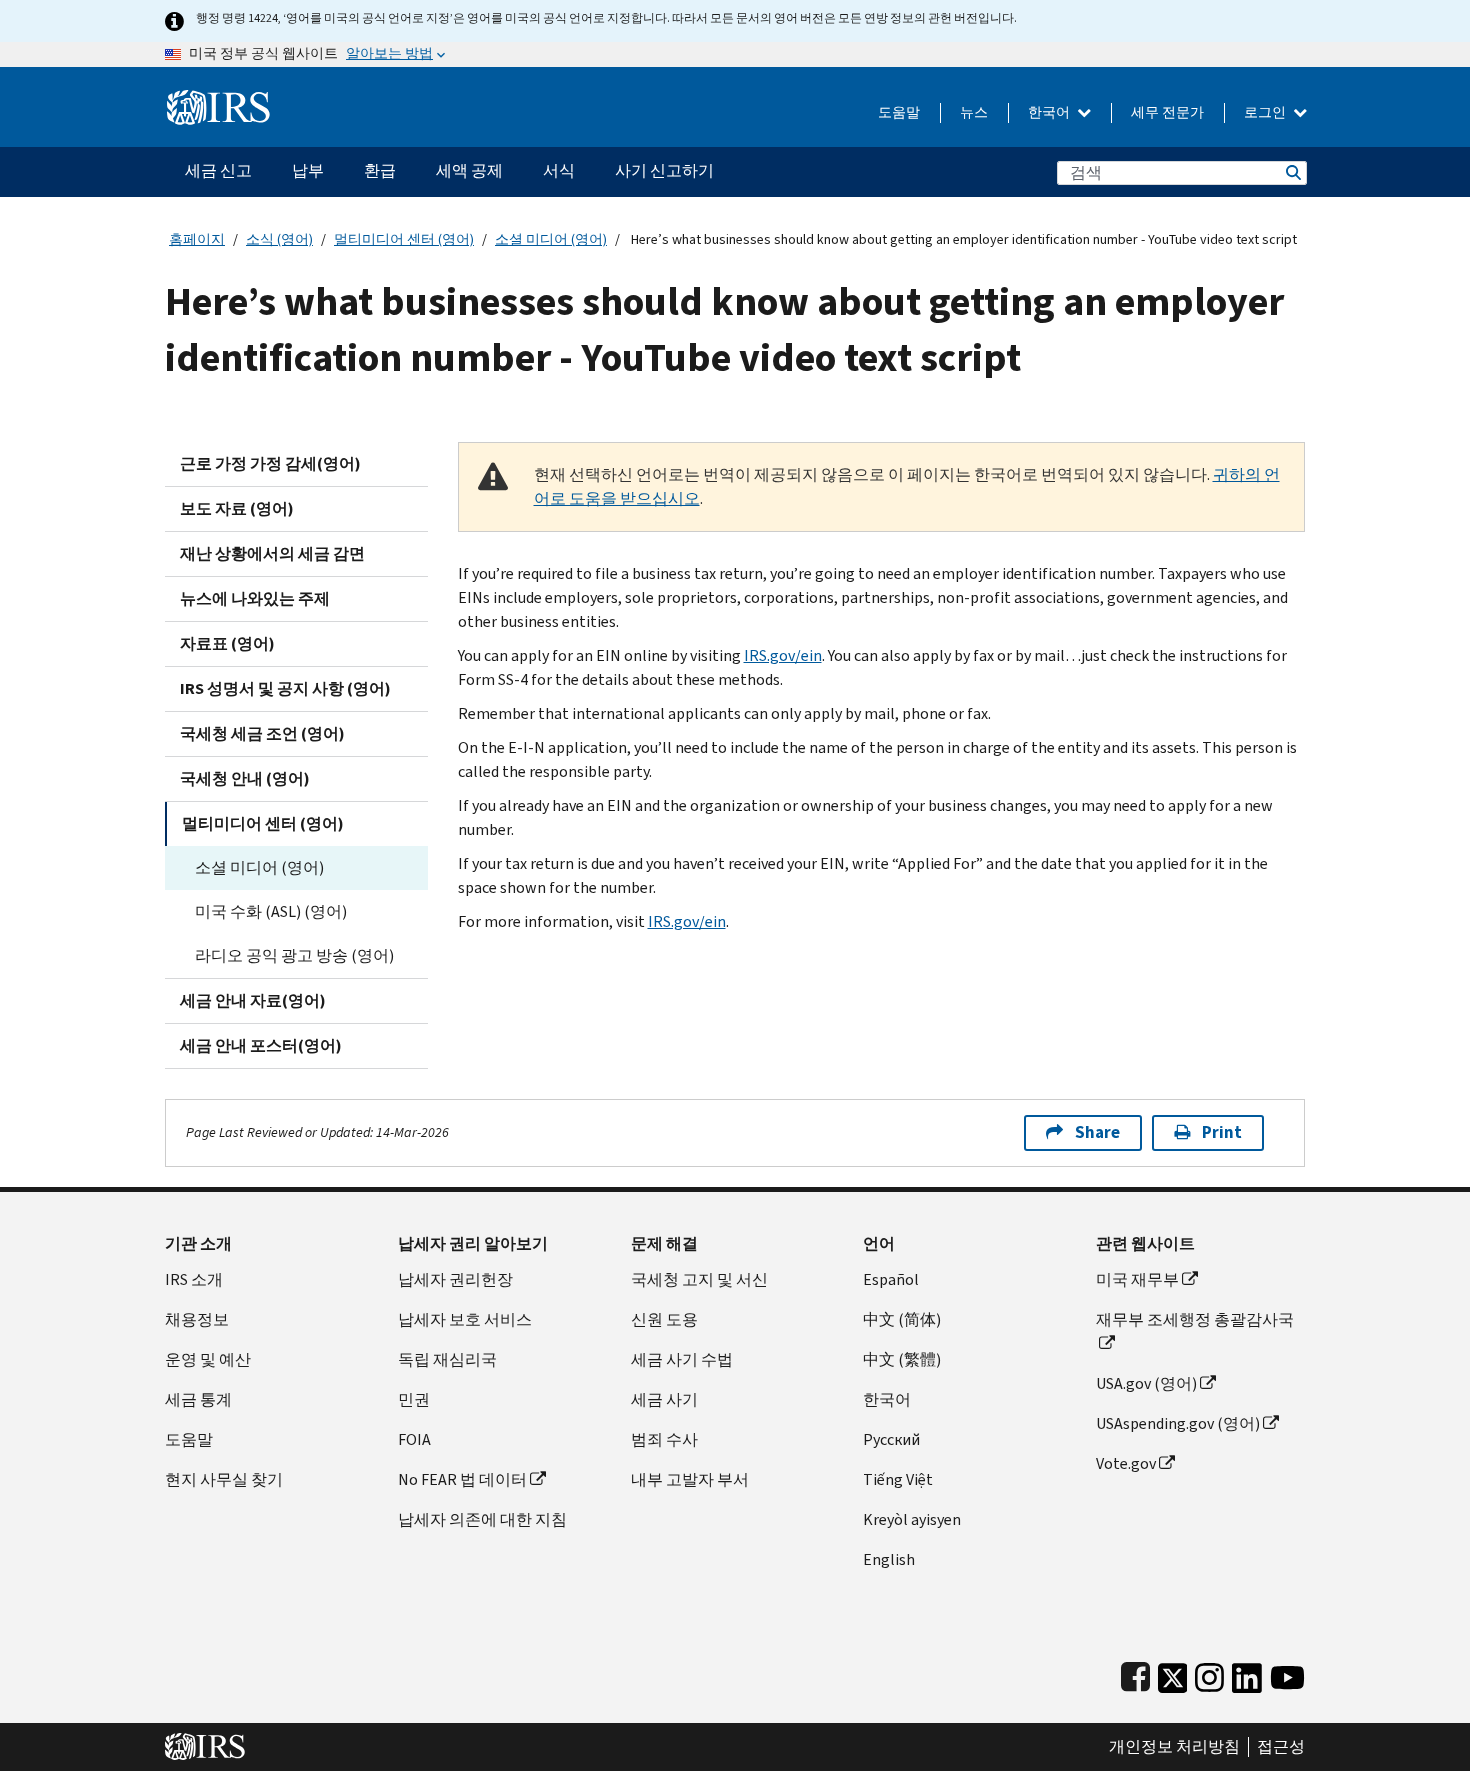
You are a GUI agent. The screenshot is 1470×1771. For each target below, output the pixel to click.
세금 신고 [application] (218, 170)
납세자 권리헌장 (455, 1279)
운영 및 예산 (208, 1359)
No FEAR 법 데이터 (462, 1479)
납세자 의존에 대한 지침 (482, 1519)
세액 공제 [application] (469, 170)
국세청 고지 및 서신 (699, 1279)
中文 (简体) (902, 1319)
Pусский (891, 1439)
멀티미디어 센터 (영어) (404, 239)
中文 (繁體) (902, 1359)
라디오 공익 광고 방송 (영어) (294, 955)
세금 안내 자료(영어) (253, 1000)
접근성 (1281, 1747)
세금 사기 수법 (682, 1359)
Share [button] (1097, 1132)
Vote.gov (1126, 1463)
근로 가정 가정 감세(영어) (270, 463)
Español (891, 1279)
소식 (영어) (279, 239)
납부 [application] (308, 170)
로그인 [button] (1266, 112)
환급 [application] (380, 170)
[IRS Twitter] (1173, 1673)
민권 (414, 1399)
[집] (218, 99)
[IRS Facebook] (1135, 1673)
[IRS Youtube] (1287, 1673)
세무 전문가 (1167, 112)
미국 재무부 (1137, 1279)
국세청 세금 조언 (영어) (262, 733)
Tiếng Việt (898, 1479)
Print (1222, 1132)
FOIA (414, 1439)
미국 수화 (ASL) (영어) (271, 911)
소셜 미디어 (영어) (551, 239)
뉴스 (974, 112)
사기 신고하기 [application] (664, 170)
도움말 (899, 112)
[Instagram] (1209, 1673)
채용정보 (197, 1319)
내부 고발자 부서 (690, 1479)
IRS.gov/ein (783, 655)
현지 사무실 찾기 (224, 1479)
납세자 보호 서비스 (465, 1319)
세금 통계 (198, 1399)
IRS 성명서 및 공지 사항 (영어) (285, 688)
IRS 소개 (194, 1279)
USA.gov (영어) (1146, 1383)
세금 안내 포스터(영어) (261, 1045)
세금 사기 (664, 1399)
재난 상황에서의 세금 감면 (272, 553)
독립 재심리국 (447, 1359)
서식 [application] (559, 170)
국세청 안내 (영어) (245, 778)
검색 (1292, 172)
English (889, 1559)
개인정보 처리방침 (1174, 1747)
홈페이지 (197, 239)
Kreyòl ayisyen (912, 1519)
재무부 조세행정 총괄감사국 (1195, 1319)
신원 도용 (664, 1319)
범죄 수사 (664, 1439)
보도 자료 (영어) (237, 508)
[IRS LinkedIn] (1247, 1673)
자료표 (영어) (227, 643)
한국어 (1050, 112)
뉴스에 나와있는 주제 (255, 598)
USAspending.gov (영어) (1178, 1423)
